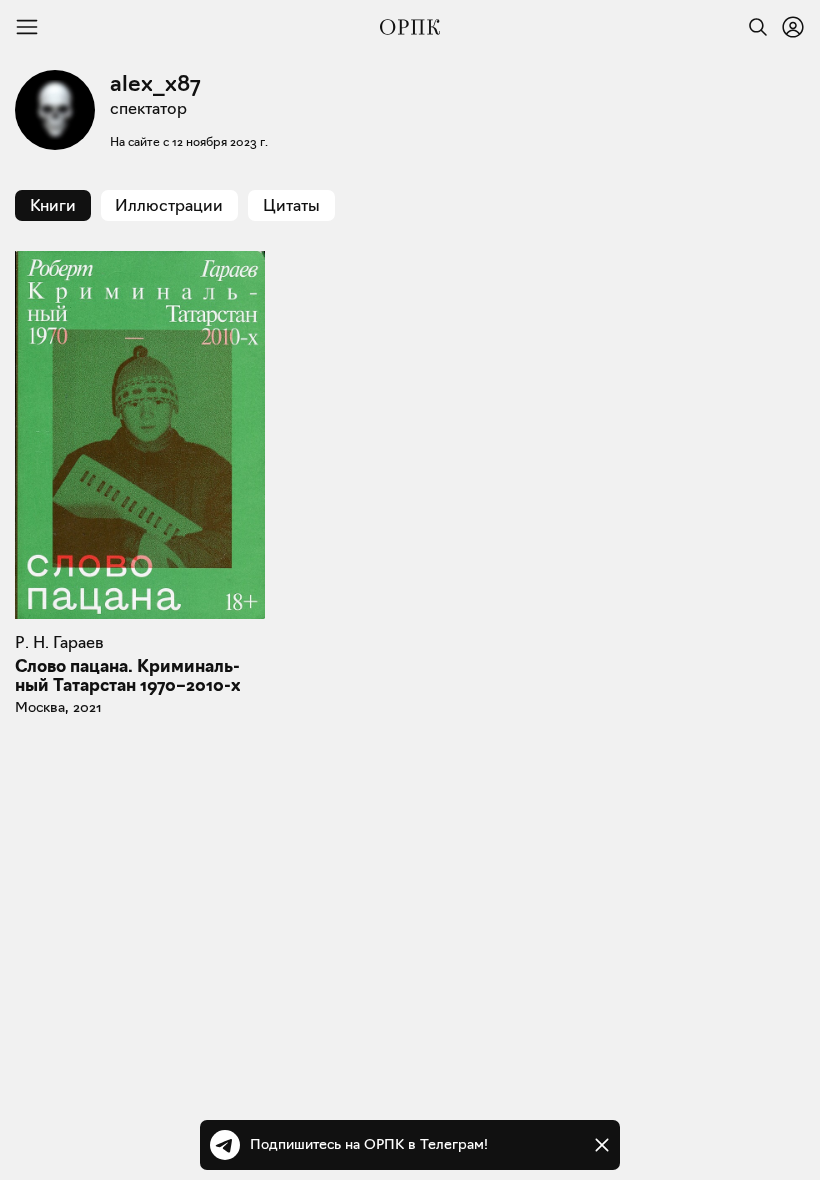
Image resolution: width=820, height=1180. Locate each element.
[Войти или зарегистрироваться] (793, 27)
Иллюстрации (169, 205)
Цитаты (291, 205)
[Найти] (753, 27)
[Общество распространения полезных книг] (410, 27)
